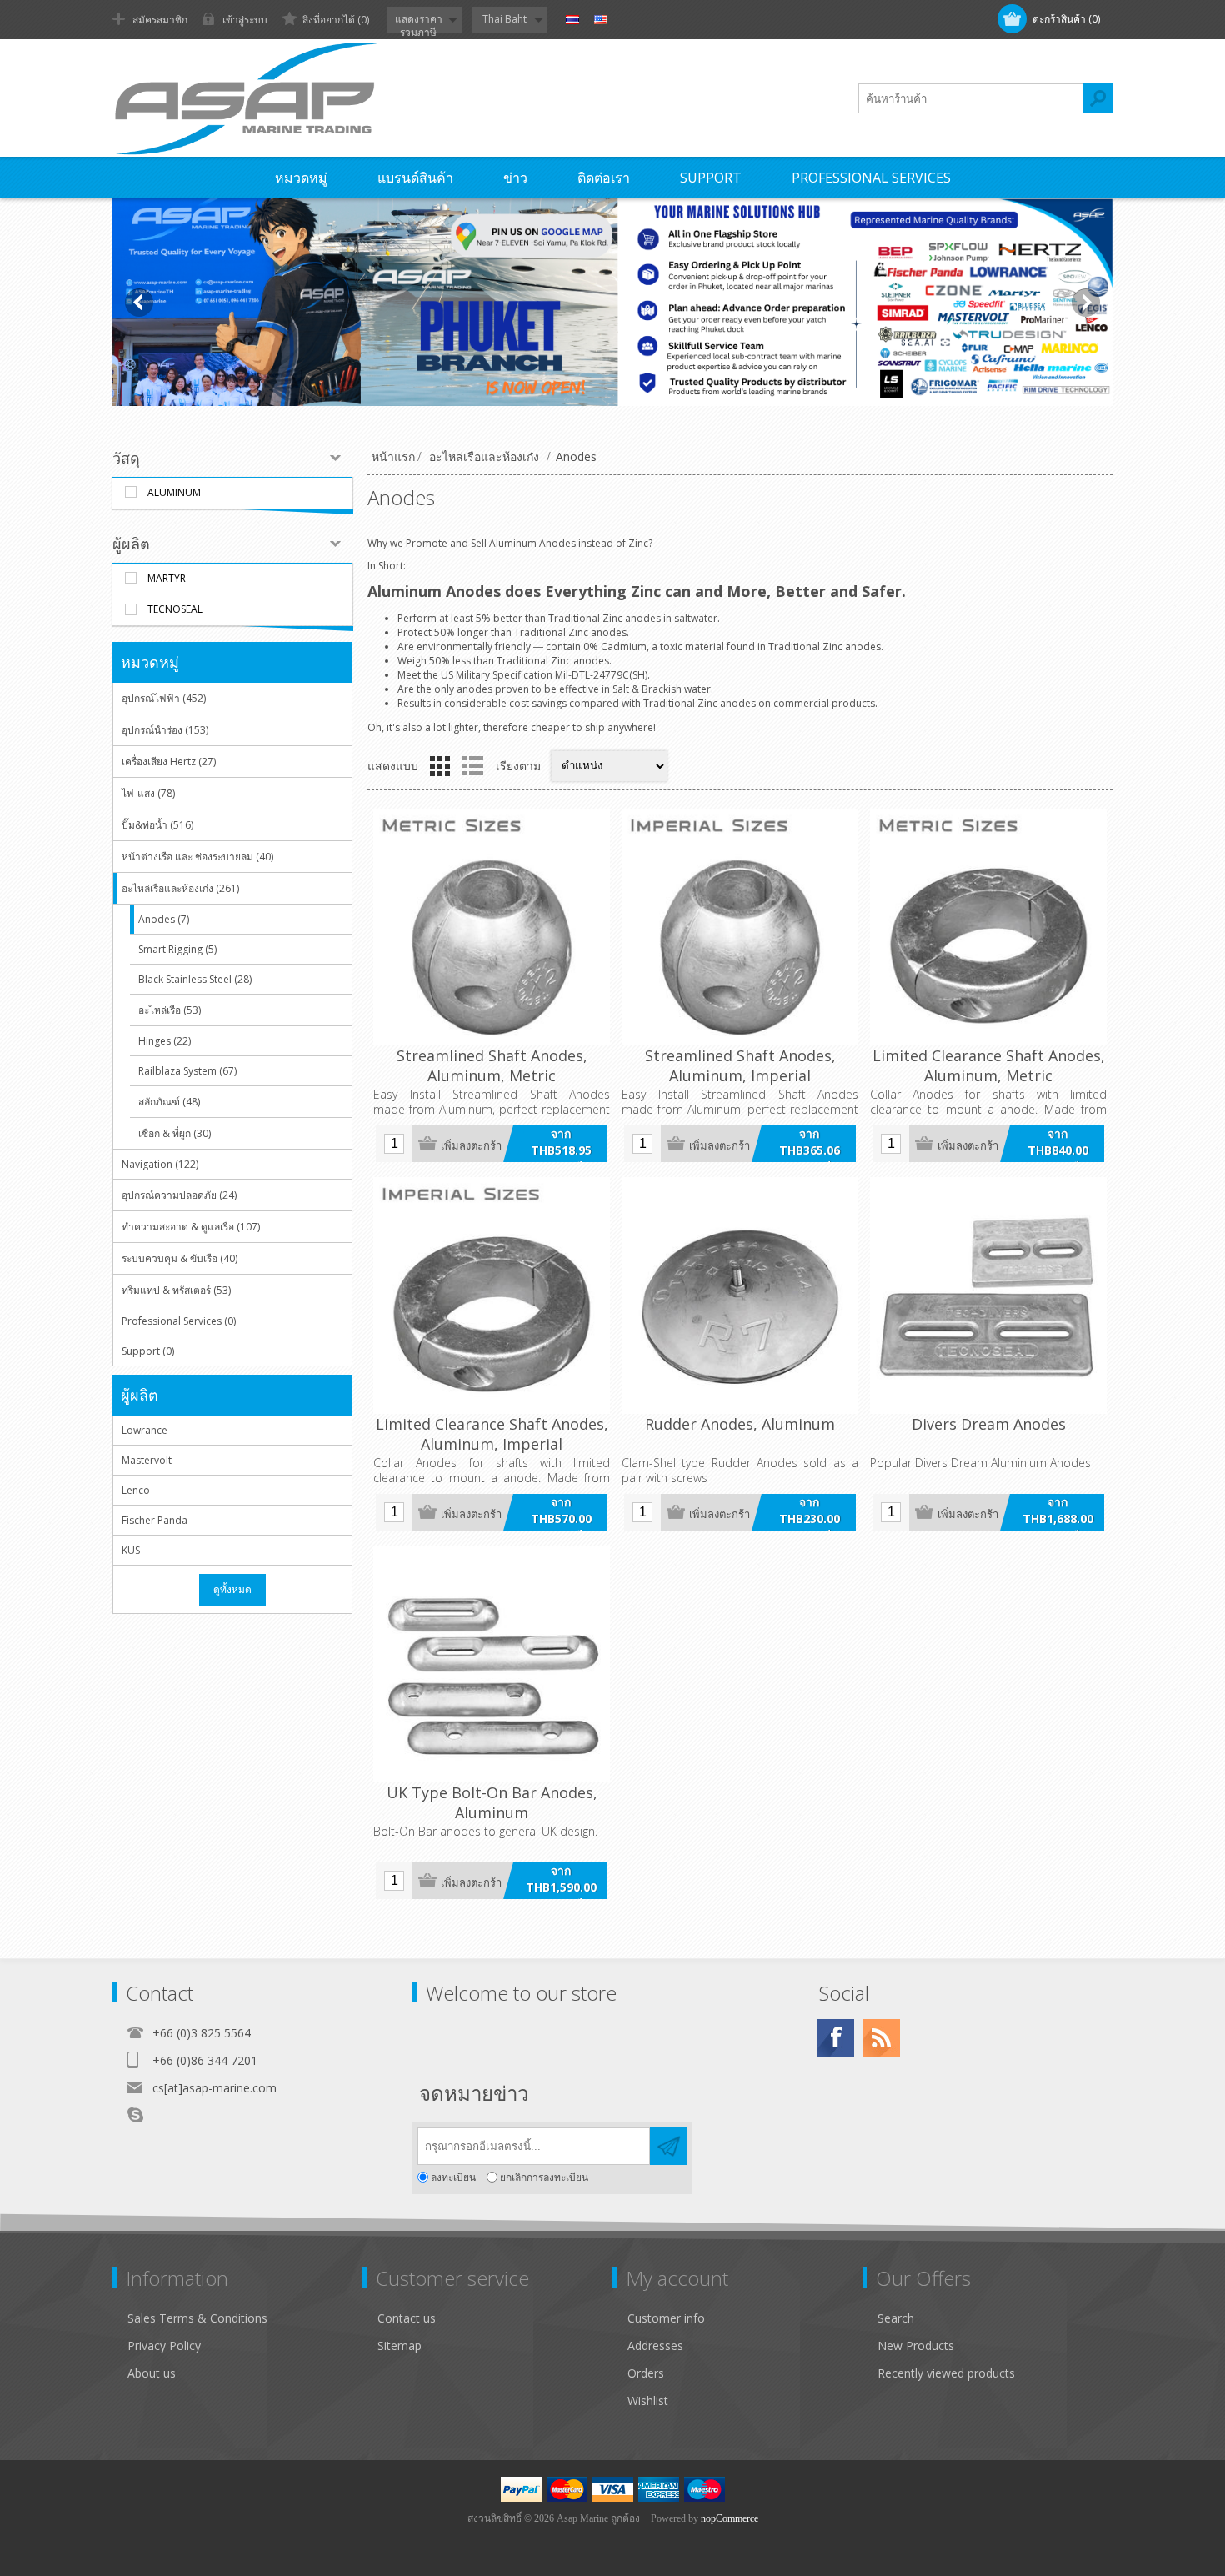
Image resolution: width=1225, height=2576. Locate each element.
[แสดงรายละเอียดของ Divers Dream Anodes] (988, 1296)
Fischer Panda (155, 1520)
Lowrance (145, 1430)
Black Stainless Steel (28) (195, 979)
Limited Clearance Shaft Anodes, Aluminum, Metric (989, 1065)
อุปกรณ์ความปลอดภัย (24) (179, 1195)
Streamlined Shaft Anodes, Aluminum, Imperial (740, 1065)
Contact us (407, 2318)
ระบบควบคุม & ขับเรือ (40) (180, 1258)
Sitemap (400, 2345)
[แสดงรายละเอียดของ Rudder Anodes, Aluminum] (740, 1296)
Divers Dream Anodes (989, 1424)
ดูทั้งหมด (232, 1589)
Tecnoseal (175, 609)
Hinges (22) (165, 1041)
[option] (612, 302)
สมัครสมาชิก (160, 20)
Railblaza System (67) (187, 1071)
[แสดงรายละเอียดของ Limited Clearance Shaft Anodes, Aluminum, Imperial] (492, 1296)
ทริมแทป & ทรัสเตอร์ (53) (176, 1290)
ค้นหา (1097, 98)
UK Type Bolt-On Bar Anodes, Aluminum (492, 1802)
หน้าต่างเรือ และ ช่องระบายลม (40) (197, 857)
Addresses (655, 2345)
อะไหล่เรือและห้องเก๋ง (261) (180, 888)
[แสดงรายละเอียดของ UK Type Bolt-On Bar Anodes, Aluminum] (492, 1664)
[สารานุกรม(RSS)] (881, 2038)
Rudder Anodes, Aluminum (740, 1424)
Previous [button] (139, 303)
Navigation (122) (160, 1164)
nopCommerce (730, 2518)
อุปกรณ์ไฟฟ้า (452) (164, 698)
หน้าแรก (393, 456)
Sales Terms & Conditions (197, 2318)
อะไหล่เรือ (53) (170, 1010)
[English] (601, 20)
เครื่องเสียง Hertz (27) (169, 762)
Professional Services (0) (179, 1321)
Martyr (167, 578)
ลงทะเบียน (453, 2177)
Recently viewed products (946, 2373)
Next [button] (1086, 303)
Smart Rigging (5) (177, 949)
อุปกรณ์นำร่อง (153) (165, 730)
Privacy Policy (164, 2345)
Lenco (136, 1490)
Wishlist (648, 2401)
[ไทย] (572, 20)
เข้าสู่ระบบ (245, 20)
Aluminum (174, 492)
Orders (646, 2373)
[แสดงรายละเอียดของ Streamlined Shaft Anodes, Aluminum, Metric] (492, 927)
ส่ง (669, 2146)
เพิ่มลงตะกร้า (471, 1146)
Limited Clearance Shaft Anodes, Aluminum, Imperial (492, 1434)
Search (896, 2318)
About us (152, 2373)
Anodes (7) (164, 919)
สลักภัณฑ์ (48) (169, 1102)
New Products (916, 2345)
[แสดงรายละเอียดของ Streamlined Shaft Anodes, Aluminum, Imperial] (740, 927)
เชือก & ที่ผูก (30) (175, 1133)
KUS (131, 1550)
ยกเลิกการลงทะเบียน (544, 2177)
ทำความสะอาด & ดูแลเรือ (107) (191, 1227)
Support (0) (148, 1351)
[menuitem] (245, 2318)
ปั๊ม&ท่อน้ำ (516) (157, 825)
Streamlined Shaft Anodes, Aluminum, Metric (492, 1065)
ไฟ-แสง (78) (148, 793)
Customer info (666, 2318)
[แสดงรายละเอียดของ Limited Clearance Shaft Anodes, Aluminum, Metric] (988, 927)
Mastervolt (147, 1460)
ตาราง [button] (440, 766)
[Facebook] (835, 2038)
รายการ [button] (472, 766)
